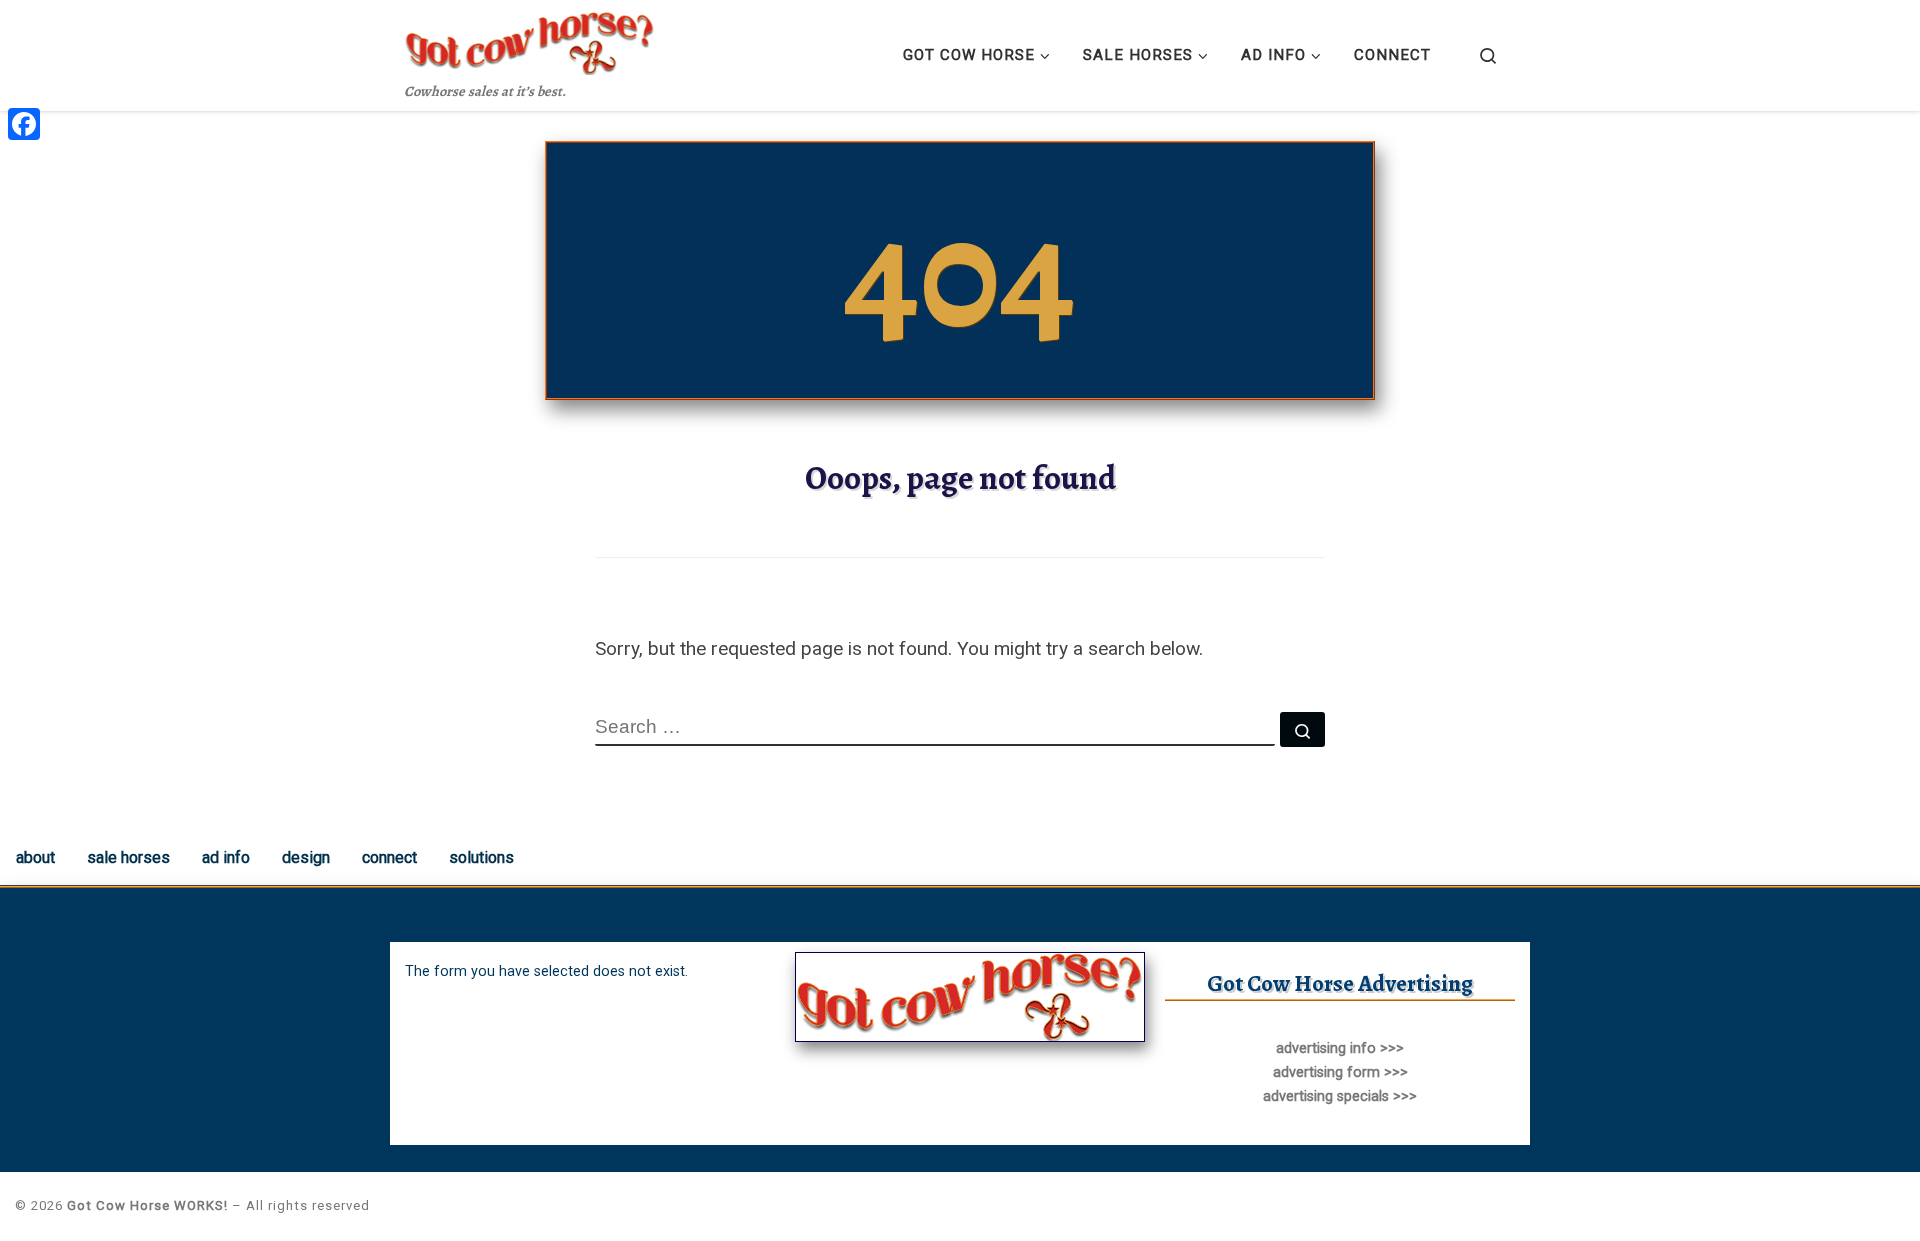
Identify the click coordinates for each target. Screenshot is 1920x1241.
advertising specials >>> (1340, 1096)
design (306, 857)
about (35, 857)
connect (389, 857)
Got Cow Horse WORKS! (147, 1205)
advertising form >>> (1340, 1072)
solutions (481, 857)
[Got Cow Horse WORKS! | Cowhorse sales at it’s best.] (530, 39)
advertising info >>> (1340, 1048)
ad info (226, 857)
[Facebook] (24, 124)
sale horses (128, 857)
